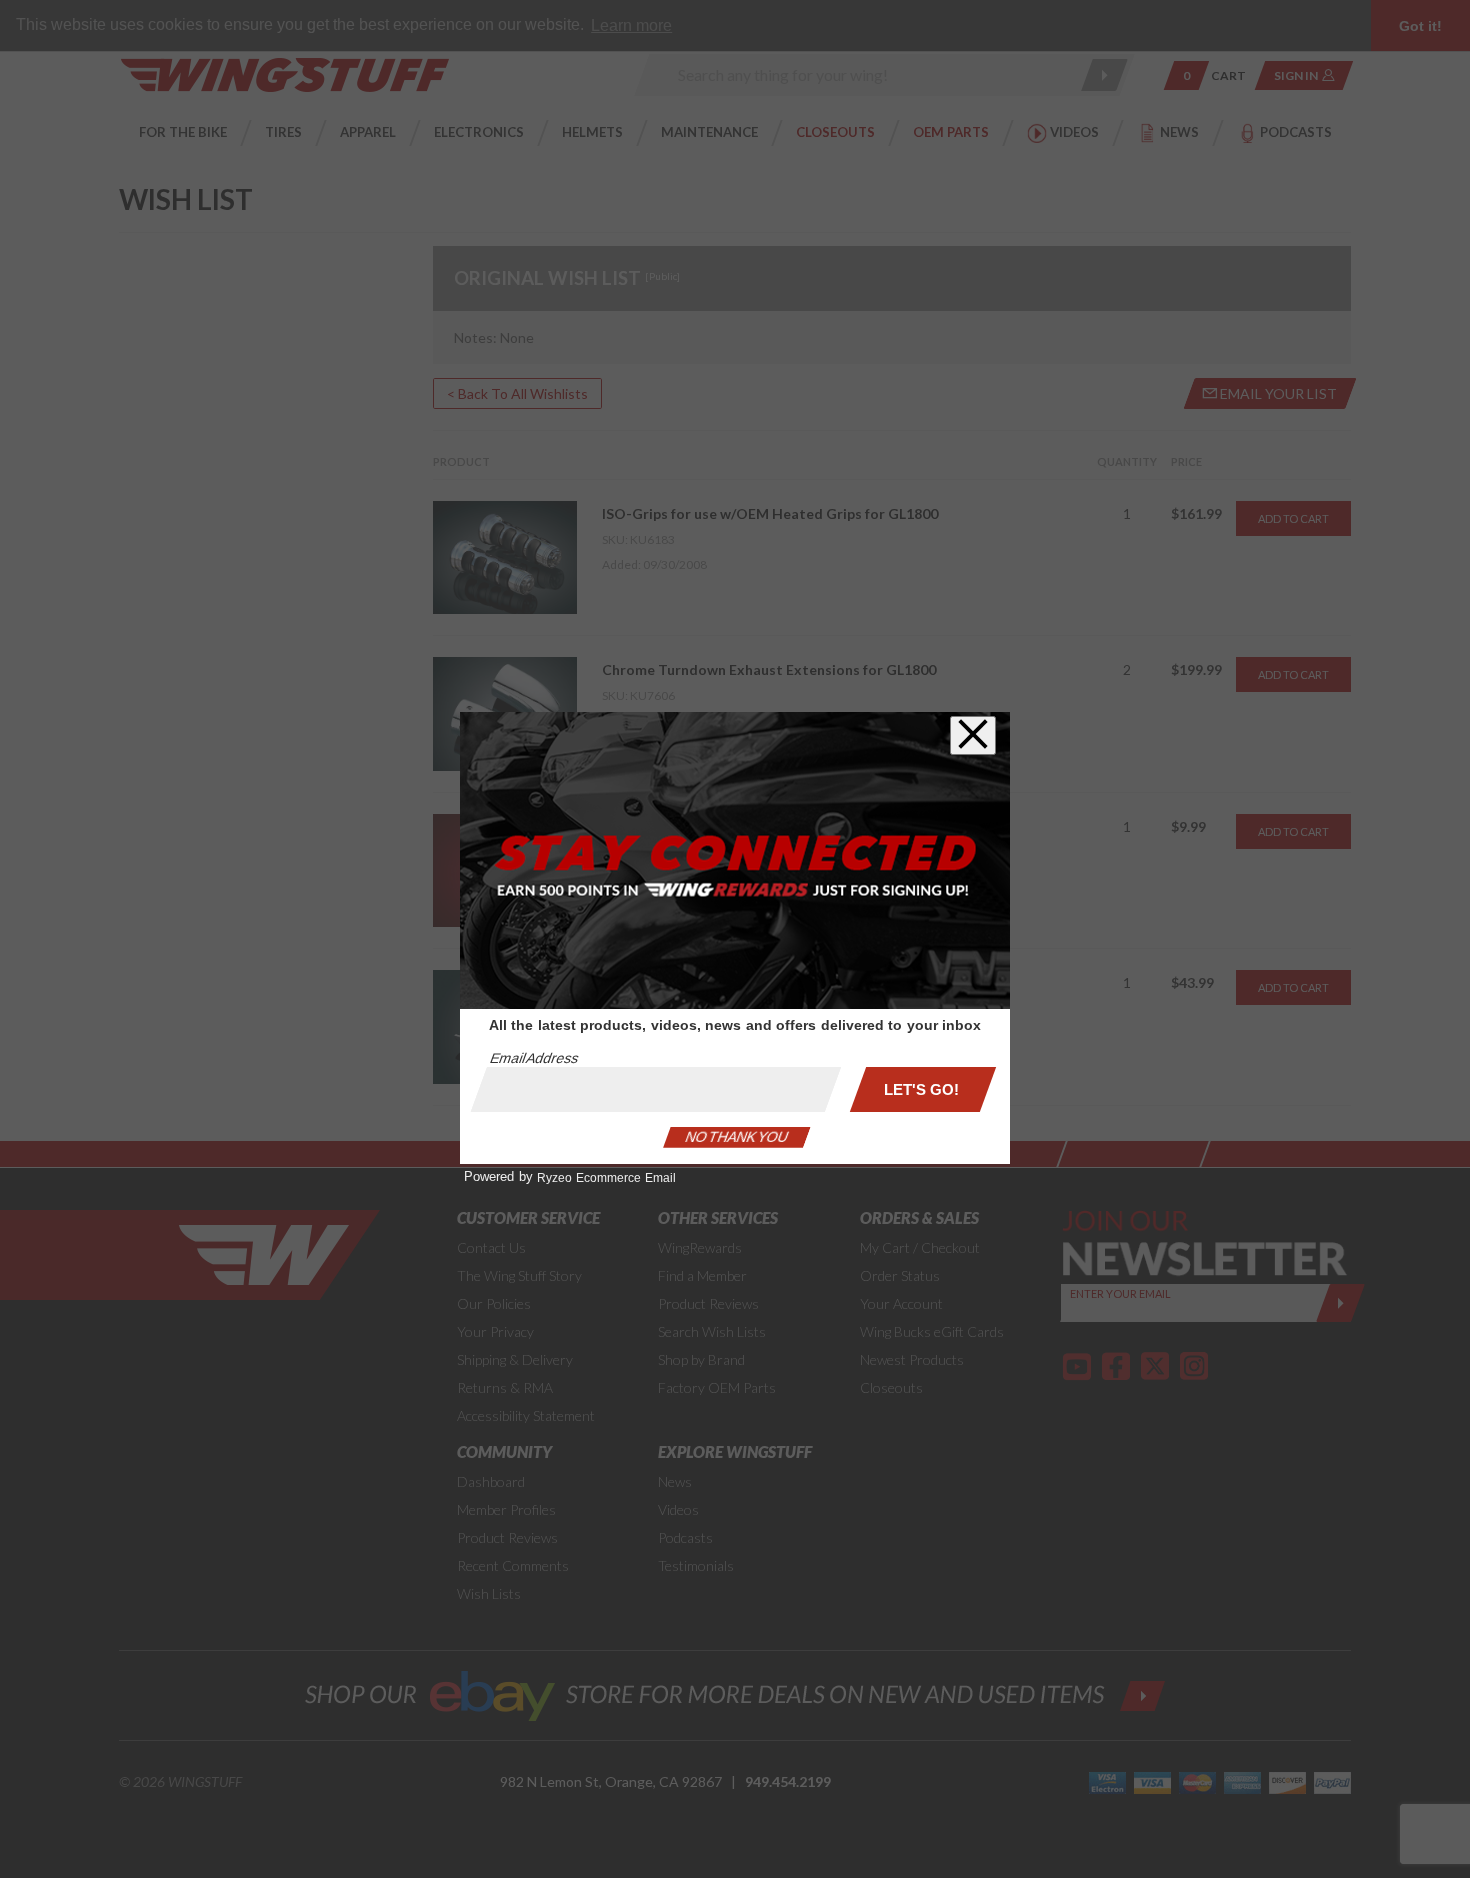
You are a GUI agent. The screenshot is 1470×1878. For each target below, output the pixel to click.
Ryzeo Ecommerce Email (606, 1178)
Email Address (534, 1058)
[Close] (973, 735)
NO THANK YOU (737, 1137)
